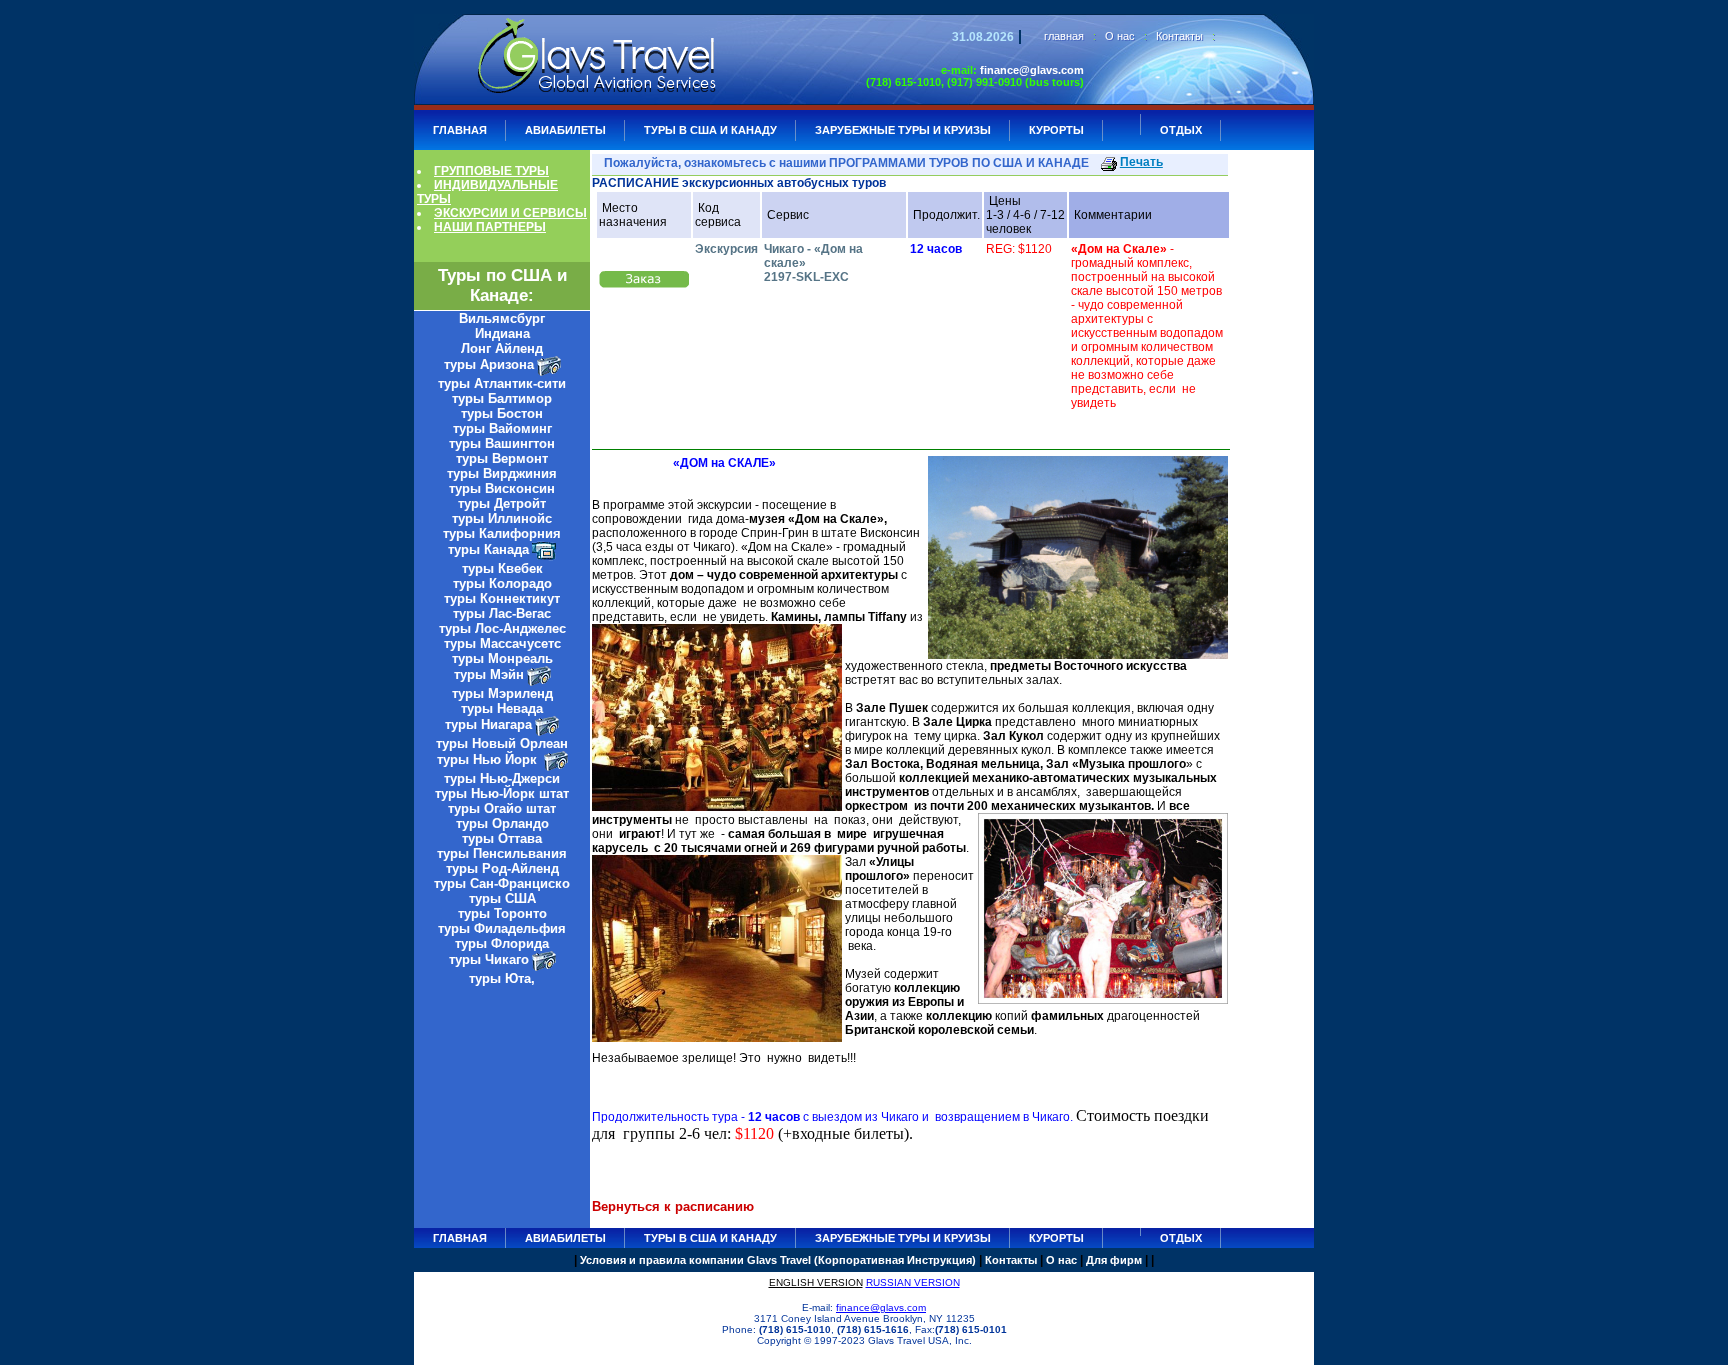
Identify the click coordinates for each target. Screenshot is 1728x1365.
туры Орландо (502, 823)
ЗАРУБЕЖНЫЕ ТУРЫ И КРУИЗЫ (903, 130)
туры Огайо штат (502, 808)
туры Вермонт (502, 458)
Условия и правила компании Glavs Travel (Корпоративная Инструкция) (778, 1260)
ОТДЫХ (1181, 130)
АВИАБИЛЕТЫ (565, 130)
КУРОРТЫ (1056, 130)
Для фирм (1114, 1260)
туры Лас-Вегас (502, 613)
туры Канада (488, 549)
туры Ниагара (488, 724)
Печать (1141, 162)
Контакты (1179, 36)
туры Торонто (502, 913)
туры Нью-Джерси (502, 778)
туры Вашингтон (502, 443)
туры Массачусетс (502, 643)
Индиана (502, 333)
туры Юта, (502, 978)
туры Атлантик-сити (502, 383)
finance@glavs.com (1032, 70)
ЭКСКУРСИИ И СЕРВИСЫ (510, 213)
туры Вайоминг (502, 428)
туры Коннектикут (502, 598)
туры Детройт (502, 503)
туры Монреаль (502, 658)
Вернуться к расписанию (673, 1206)
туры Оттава (502, 838)
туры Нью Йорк (489, 759)
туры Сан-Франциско (502, 883)
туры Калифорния (502, 533)
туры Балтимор (502, 398)
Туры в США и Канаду (710, 130)
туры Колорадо (502, 583)
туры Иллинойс (502, 518)
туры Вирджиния (502, 473)
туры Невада (502, 708)
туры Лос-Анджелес (502, 628)
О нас (1120, 36)
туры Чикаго (489, 959)
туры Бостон (502, 413)
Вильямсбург (502, 318)
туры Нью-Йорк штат (502, 793)
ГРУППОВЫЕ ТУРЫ (491, 171)
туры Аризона (489, 364)
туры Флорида (502, 943)
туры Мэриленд (502, 693)
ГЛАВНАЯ (460, 130)
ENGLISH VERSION (816, 1282)
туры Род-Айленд (502, 868)
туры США (502, 898)
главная (1064, 36)
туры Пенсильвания (502, 853)
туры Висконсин (502, 488)
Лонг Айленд (502, 348)
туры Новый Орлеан (502, 743)
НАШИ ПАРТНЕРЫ (490, 227)
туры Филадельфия (502, 928)
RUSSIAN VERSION (913, 1282)
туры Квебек (502, 568)
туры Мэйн (489, 674)
